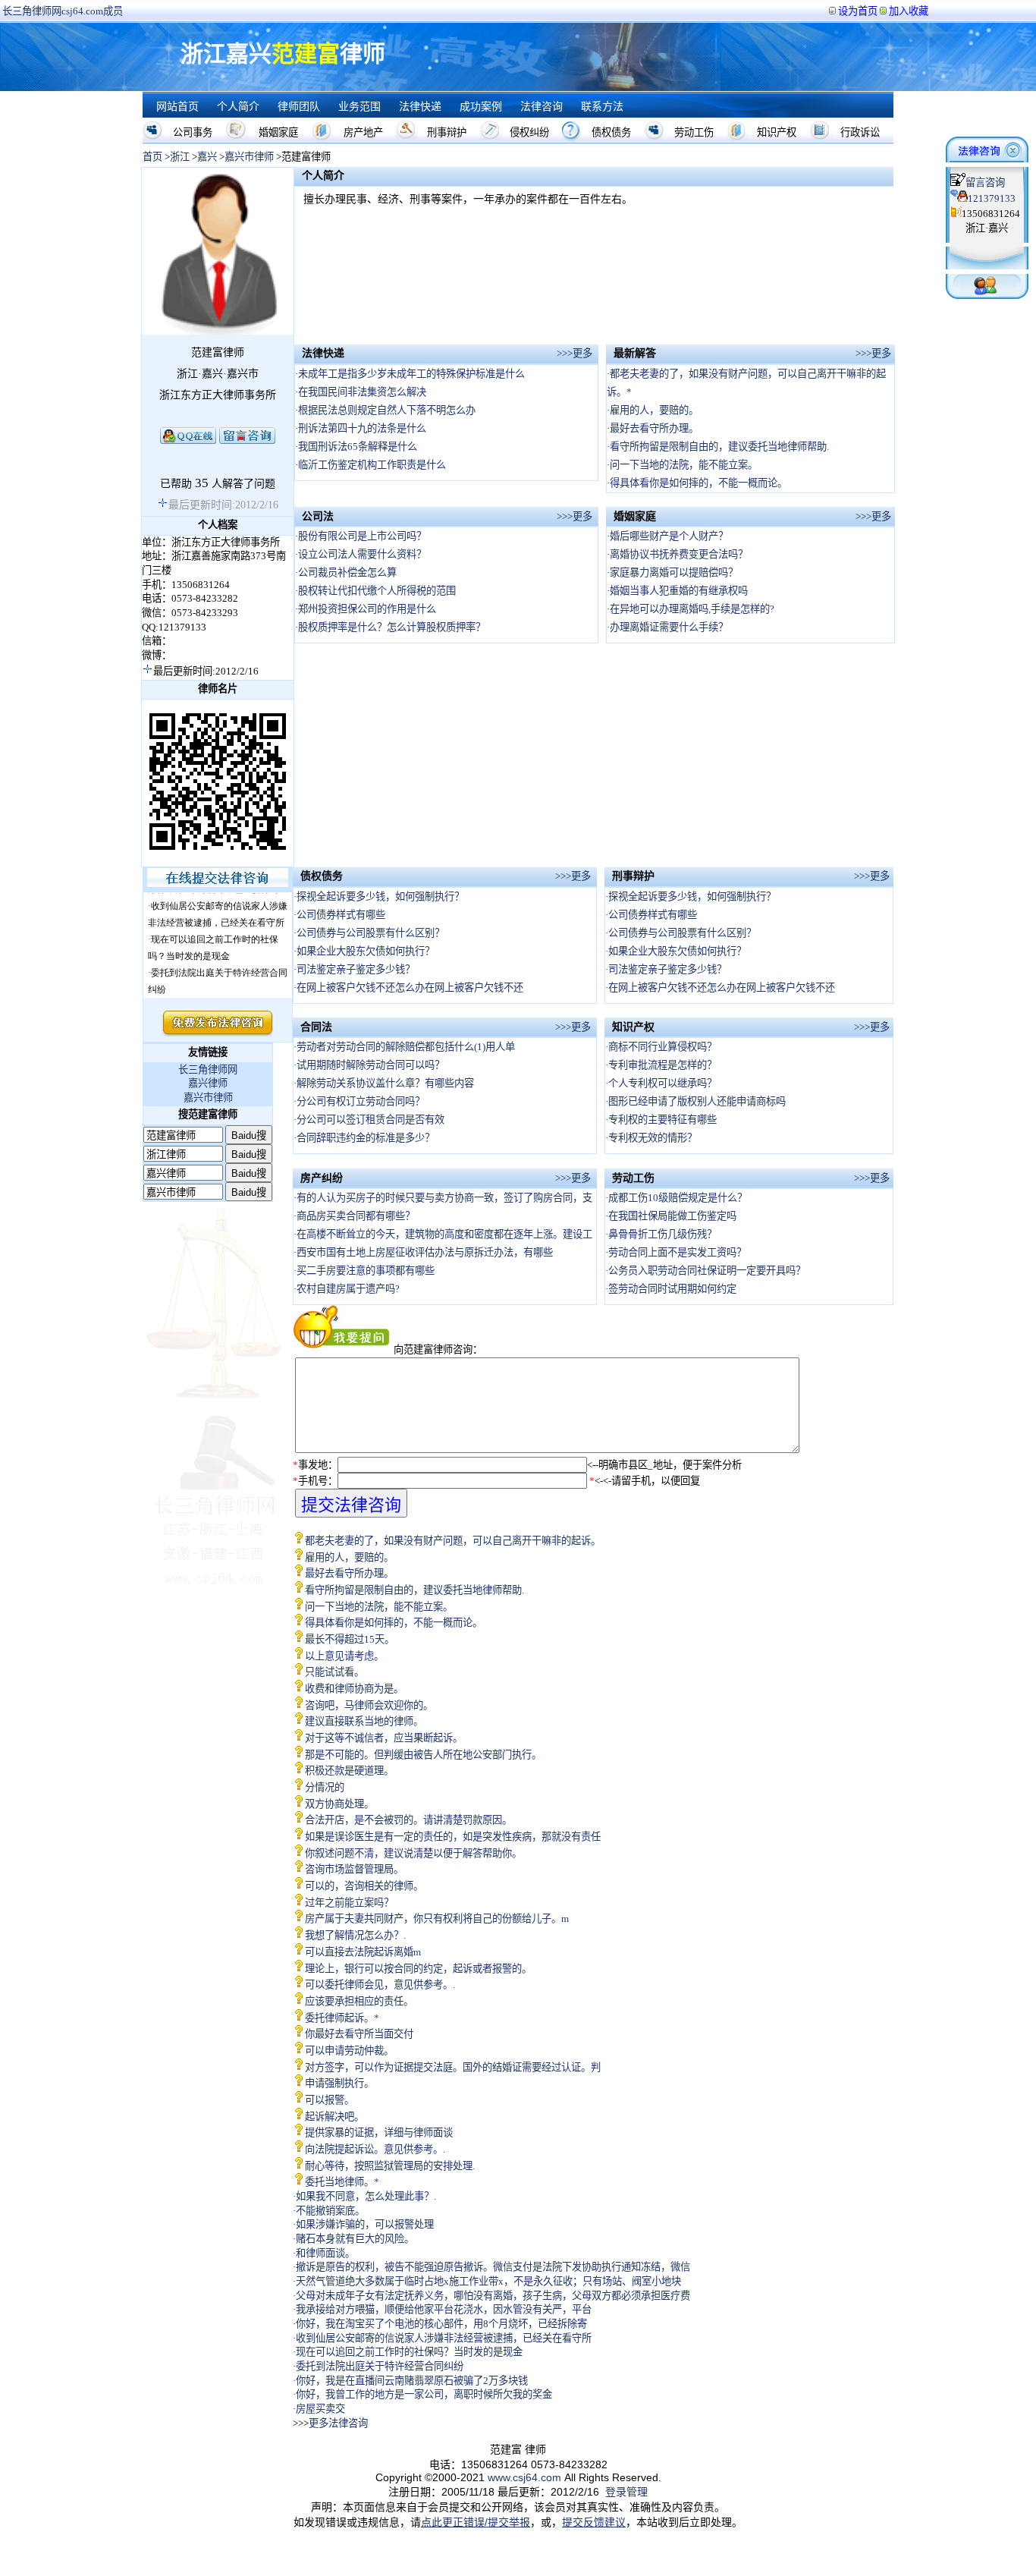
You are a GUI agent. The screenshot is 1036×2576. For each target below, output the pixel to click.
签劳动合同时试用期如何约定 (672, 1289)
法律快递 (420, 107)
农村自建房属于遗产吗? (348, 1289)
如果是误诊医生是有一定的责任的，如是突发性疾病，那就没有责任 (453, 1837)
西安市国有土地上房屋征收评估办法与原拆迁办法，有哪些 (425, 1252)
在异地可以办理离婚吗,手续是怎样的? (692, 609)
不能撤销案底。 (330, 2211)
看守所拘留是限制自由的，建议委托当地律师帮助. (719, 447)
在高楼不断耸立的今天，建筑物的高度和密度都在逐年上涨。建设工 (444, 1234)
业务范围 (359, 107)
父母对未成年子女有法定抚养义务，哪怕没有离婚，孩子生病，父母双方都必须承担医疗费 (493, 2296)
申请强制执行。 (339, 2083)
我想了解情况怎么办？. (355, 1935)
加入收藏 (909, 11)
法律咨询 (542, 107)
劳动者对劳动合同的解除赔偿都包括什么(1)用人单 (406, 1047)
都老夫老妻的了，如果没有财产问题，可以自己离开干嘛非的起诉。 (453, 1541)
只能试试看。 (334, 1672)
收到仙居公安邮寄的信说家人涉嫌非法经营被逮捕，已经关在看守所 (444, 2338)
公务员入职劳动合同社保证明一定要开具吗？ (707, 1271)
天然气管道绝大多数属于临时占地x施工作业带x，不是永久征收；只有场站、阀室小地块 (488, 2281)
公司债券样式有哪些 (341, 915)
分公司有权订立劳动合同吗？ (361, 1101)
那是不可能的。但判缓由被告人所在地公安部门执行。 (423, 1755)
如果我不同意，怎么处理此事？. (366, 2196)
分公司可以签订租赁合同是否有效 (370, 1120)
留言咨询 (985, 182)
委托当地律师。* (342, 2182)
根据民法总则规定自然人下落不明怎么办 (387, 410)
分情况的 (325, 1787)
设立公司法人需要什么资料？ (362, 554)
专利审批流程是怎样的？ (662, 1065)
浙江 (180, 157)
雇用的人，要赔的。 (654, 410)
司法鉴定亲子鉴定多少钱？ (356, 969)
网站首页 (177, 107)
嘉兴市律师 (249, 157)
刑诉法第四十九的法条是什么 (362, 428)
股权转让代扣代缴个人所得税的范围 (377, 591)
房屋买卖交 (320, 2409)
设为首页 (858, 11)
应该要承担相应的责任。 (359, 2001)
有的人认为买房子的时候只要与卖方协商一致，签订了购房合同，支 (444, 1198)
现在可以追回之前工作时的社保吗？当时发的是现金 (409, 2352)
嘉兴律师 (208, 1083)
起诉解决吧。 (334, 2117)
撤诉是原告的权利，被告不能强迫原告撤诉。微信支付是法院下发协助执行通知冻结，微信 (493, 2267)
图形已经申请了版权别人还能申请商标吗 (697, 1101)
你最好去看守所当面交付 (359, 2034)
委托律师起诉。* (342, 2018)
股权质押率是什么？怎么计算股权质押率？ (392, 627)
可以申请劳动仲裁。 (349, 2051)
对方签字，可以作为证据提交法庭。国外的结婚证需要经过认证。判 (453, 2067)
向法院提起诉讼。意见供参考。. (375, 2149)
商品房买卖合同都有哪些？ (356, 1216)
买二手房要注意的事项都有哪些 (366, 1271)
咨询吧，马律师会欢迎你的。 (369, 1705)
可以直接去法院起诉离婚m (363, 1952)
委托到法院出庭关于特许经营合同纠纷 (380, 2366)
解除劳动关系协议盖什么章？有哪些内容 (385, 1083)
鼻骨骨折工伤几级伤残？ (662, 1234)
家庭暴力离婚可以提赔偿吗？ (674, 572)
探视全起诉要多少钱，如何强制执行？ (380, 896)
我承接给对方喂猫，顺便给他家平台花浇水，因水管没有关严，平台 (444, 2309)
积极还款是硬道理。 (349, 1771)
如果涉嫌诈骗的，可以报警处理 (365, 2224)
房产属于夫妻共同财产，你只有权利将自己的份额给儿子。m (437, 1919)
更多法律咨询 (338, 2423)
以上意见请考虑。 (344, 1656)
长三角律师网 (208, 1069)
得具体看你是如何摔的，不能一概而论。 (699, 483)
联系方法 (602, 107)
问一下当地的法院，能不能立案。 (684, 465)
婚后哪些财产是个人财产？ (669, 536)
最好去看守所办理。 (654, 428)
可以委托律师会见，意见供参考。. (380, 1985)
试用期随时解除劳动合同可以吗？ (370, 1065)
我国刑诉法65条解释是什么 (358, 447)
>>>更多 (575, 353)
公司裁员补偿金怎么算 (347, 572)
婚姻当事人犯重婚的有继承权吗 (679, 591)
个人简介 (238, 107)
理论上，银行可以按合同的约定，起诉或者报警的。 (418, 1969)
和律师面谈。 (325, 2253)
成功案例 (481, 107)
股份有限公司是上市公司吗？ (362, 536)
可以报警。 (330, 2100)
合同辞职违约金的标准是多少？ (366, 1138)
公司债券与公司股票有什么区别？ (370, 933)
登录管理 (626, 2492)
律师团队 (299, 107)
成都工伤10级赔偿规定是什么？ (678, 1198)
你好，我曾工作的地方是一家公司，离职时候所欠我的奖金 (424, 2394)
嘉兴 (207, 157)
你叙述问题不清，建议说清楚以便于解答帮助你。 (413, 1853)
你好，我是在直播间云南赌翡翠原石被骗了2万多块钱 (412, 2381)
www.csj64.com (524, 2477)
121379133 (992, 198)
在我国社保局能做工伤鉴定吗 (672, 1216)
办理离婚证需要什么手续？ (669, 627)
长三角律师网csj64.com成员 (63, 11)
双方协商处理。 (339, 1804)
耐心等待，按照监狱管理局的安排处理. (390, 2166)
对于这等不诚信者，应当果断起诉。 (384, 1738)
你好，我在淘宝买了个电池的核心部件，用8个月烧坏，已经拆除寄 (441, 2324)
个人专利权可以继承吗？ (662, 1083)
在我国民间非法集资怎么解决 (362, 392)
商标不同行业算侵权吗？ (662, 1047)
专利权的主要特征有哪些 (662, 1120)
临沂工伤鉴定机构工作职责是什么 (372, 465)
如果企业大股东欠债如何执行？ (366, 951)
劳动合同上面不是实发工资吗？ (677, 1252)
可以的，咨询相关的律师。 (364, 1886)
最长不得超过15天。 (350, 1639)
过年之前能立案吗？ (349, 1903)
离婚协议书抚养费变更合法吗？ (679, 554)
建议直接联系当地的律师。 (364, 1721)
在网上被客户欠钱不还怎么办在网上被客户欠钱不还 (410, 988)
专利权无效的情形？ (653, 1138)
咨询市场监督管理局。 (354, 1869)
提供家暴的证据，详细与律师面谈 (379, 2133)
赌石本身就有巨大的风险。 (355, 2239)
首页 (152, 157)
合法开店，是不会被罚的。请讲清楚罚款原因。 (408, 1820)
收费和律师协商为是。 (354, 1689)
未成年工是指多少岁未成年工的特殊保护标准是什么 (411, 374)
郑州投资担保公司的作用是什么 (367, 609)
